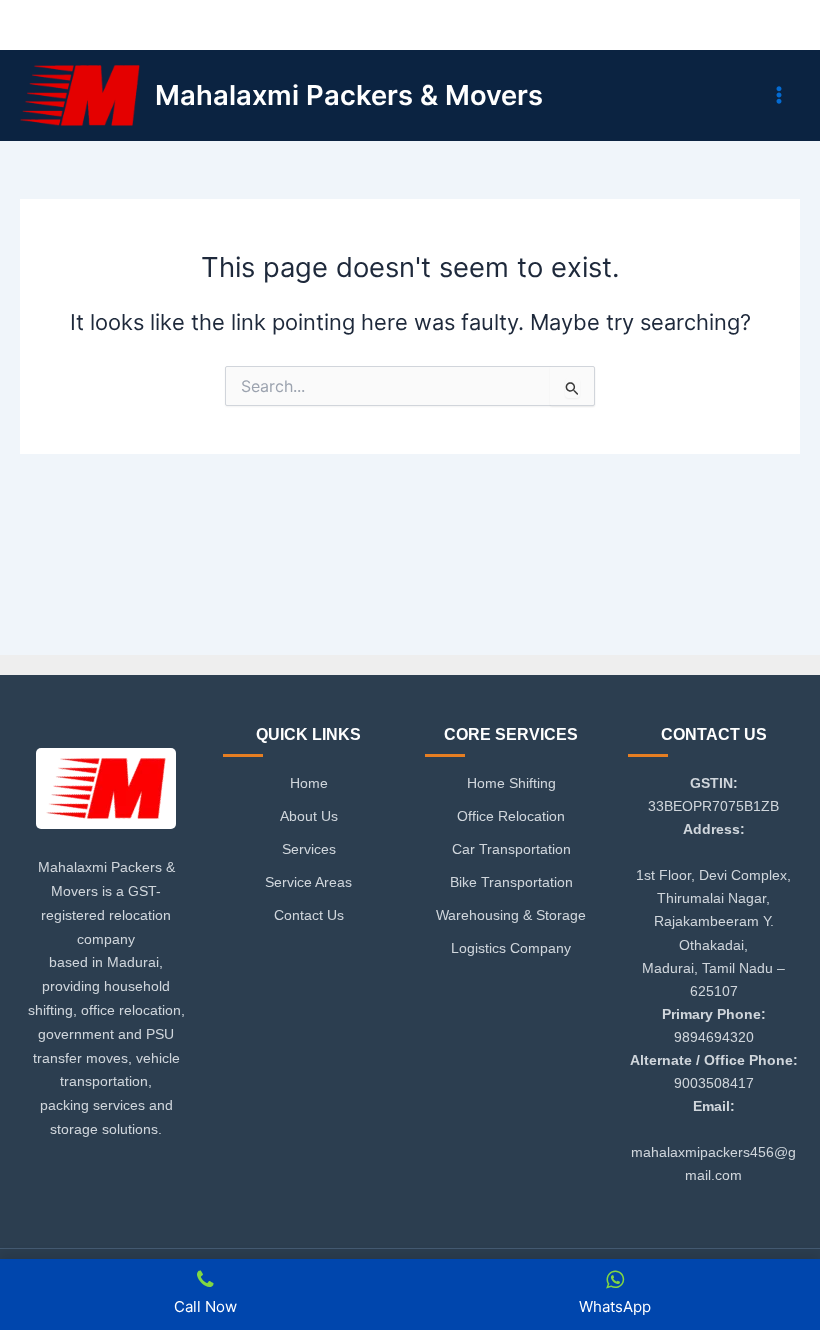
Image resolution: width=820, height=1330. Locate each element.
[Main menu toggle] (779, 95)
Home (309, 783)
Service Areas (308, 882)
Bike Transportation (511, 882)
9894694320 (714, 1037)
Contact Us (309, 915)
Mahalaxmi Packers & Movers (349, 95)
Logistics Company (511, 948)
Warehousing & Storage (511, 915)
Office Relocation (511, 816)
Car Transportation (511, 849)
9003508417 (714, 1083)
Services (309, 849)
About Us (309, 816)
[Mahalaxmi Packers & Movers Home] (106, 795)
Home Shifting (511, 783)
